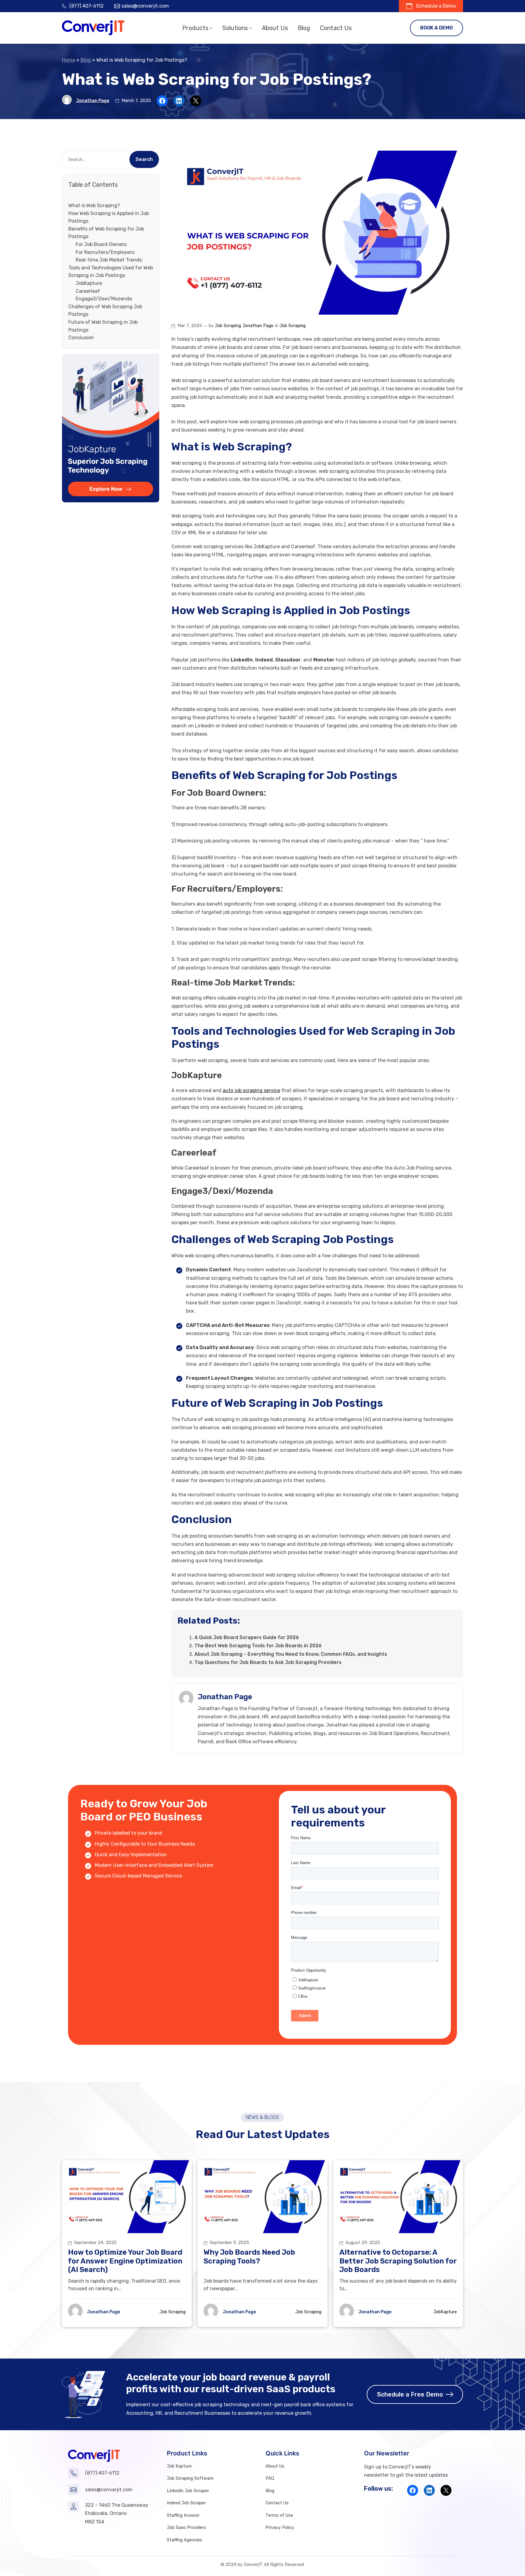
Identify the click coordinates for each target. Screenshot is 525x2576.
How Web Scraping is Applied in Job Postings (109, 217)
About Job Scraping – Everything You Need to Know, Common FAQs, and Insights (291, 1654)
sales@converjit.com (145, 6)
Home (69, 60)
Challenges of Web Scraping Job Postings (105, 311)
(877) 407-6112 (86, 6)
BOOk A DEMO (436, 28)
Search (144, 159)
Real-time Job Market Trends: (109, 260)
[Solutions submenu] (251, 28)
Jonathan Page (93, 101)
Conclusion (81, 338)
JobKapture (89, 283)
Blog (86, 60)
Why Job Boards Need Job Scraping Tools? (249, 2257)
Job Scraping (228, 326)
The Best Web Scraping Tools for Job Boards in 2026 (259, 1646)
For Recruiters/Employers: (105, 252)
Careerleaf (88, 291)
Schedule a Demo (436, 6)
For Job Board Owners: (101, 245)
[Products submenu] (211, 28)
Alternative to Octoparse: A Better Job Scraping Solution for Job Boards (398, 2261)
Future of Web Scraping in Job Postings (103, 326)
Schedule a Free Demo (410, 2394)
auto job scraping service (251, 1090)
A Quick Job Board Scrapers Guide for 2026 (247, 1637)
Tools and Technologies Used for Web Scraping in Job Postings (111, 272)
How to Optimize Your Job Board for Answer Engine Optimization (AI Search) (125, 2261)
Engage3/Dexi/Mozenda (104, 299)
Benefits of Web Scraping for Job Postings (106, 233)
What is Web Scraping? (94, 206)
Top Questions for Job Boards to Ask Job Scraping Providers (268, 1662)
